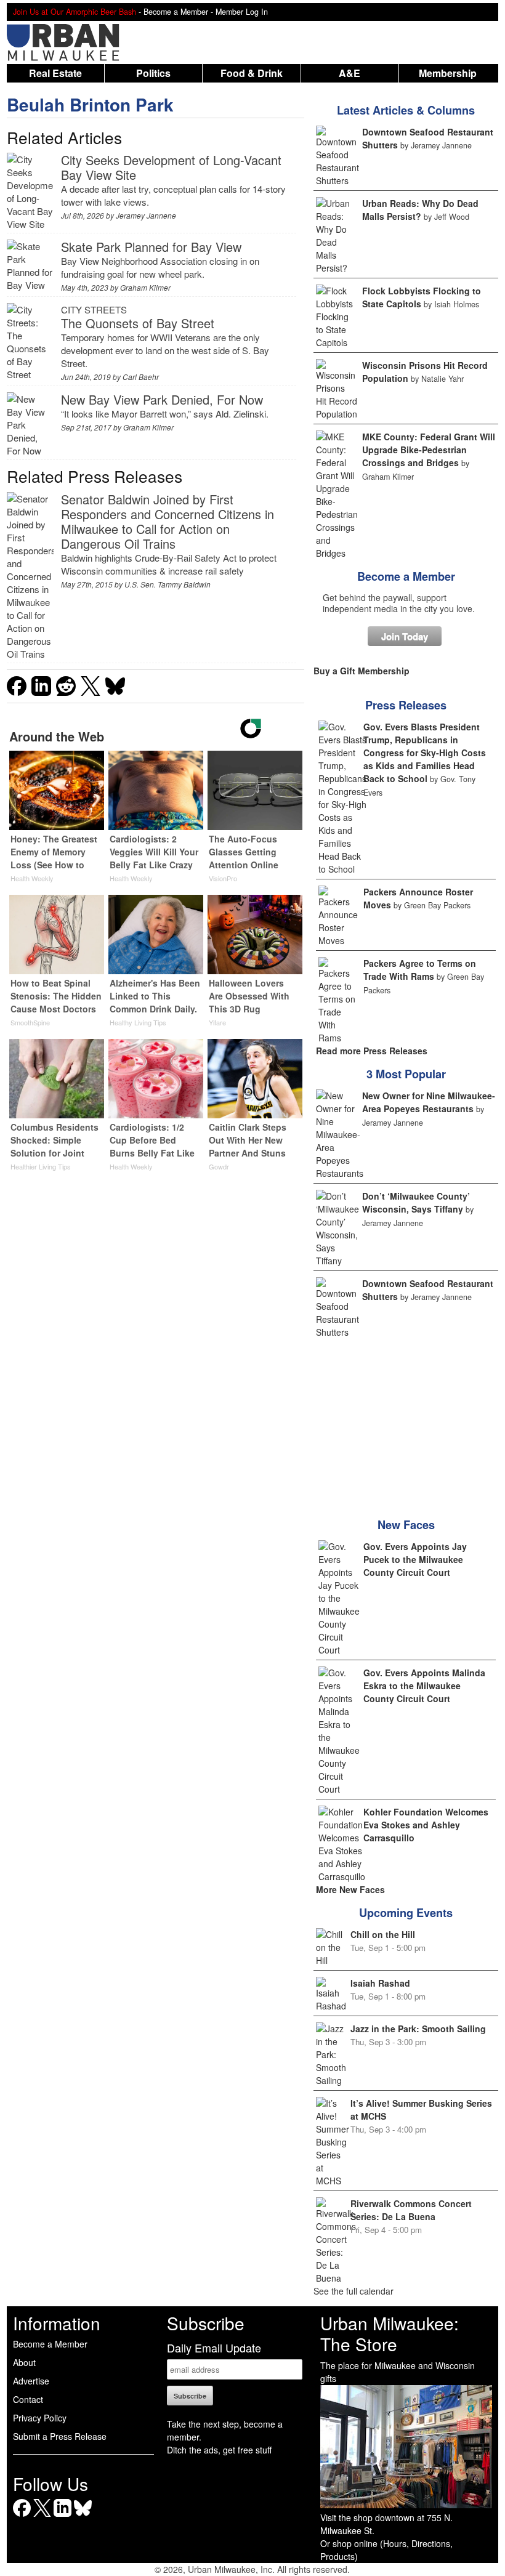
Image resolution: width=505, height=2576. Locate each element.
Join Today (405, 636)
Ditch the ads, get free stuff (219, 2450)
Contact (28, 2399)
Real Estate (55, 73)
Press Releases (406, 705)
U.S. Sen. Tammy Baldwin (168, 584)
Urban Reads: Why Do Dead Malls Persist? (420, 210)
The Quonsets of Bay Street (138, 323)
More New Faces (350, 1889)
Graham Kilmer (145, 287)
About (24, 2362)
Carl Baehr (141, 377)
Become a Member (406, 576)
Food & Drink (252, 73)
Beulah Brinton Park (90, 104)
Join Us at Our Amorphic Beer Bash (75, 12)
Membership (448, 73)
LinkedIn (63, 2517)
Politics (153, 73)
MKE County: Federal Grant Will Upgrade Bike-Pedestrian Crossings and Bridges (429, 450)
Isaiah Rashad (380, 1983)
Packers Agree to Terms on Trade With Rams (420, 970)
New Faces (406, 1525)
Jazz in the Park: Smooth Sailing (418, 2029)
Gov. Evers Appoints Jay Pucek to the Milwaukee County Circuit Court (415, 1559)
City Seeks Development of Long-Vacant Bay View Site (171, 167)
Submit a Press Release (60, 2436)
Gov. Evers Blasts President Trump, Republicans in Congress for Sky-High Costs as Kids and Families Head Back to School (425, 753)
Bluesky (83, 2517)
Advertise (31, 2381)
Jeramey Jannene (146, 215)
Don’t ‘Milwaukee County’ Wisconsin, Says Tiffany (416, 1202)
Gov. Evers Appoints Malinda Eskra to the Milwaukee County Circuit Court (424, 1686)
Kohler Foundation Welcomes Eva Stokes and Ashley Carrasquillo (426, 1825)
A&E (349, 73)
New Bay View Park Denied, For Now (162, 399)
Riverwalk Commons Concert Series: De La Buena (411, 2210)
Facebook (22, 2517)
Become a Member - (180, 12)
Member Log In (242, 12)
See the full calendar (353, 2291)
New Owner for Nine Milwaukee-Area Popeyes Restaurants (429, 1102)
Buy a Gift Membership (362, 671)
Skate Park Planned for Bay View (151, 247)
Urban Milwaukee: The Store (390, 2333)
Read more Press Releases (372, 1051)
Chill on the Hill (383, 1934)
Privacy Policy (40, 2418)
